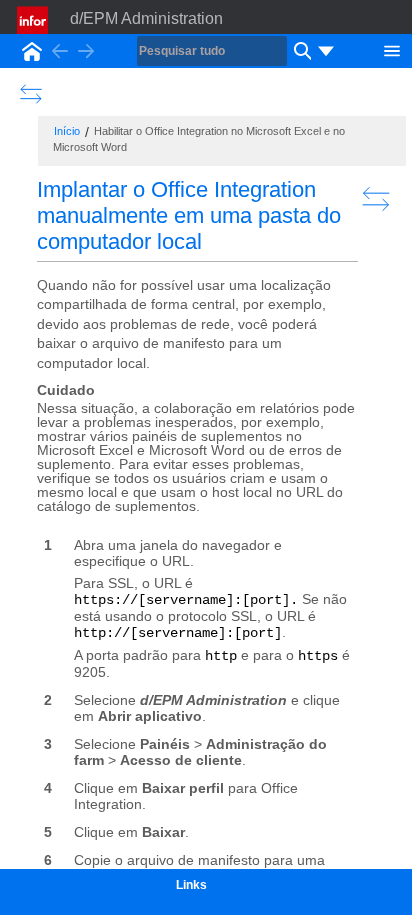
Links (191, 885)
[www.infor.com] (34, 20)
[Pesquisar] (300, 51)
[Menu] (392, 49)
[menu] (326, 51)
